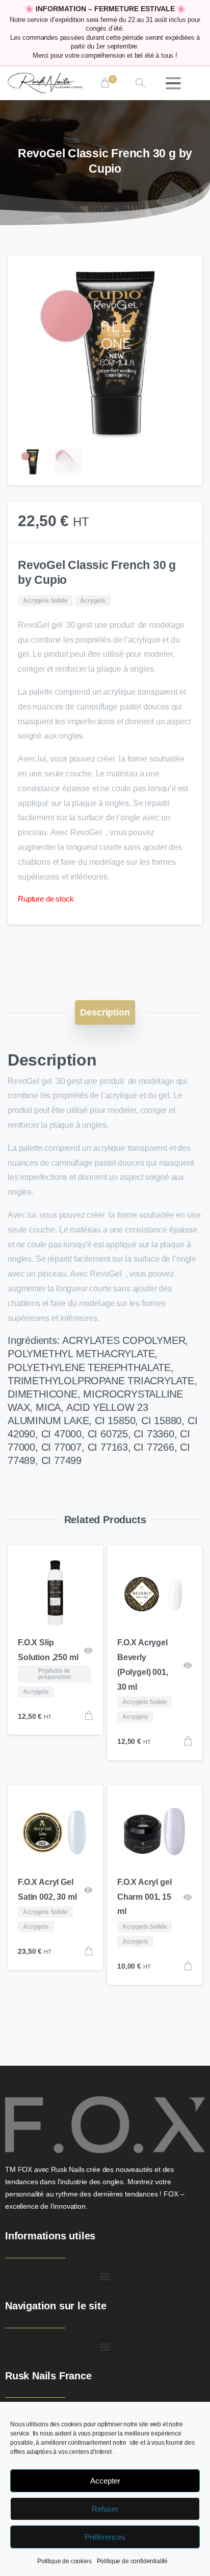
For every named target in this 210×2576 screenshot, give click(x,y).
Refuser (105, 2509)
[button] (185, 273)
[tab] (105, 1012)
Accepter (105, 2481)
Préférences (105, 2537)
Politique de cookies (64, 2561)
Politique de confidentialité (133, 2561)
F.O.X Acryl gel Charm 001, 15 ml (145, 1897)
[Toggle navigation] (173, 83)
